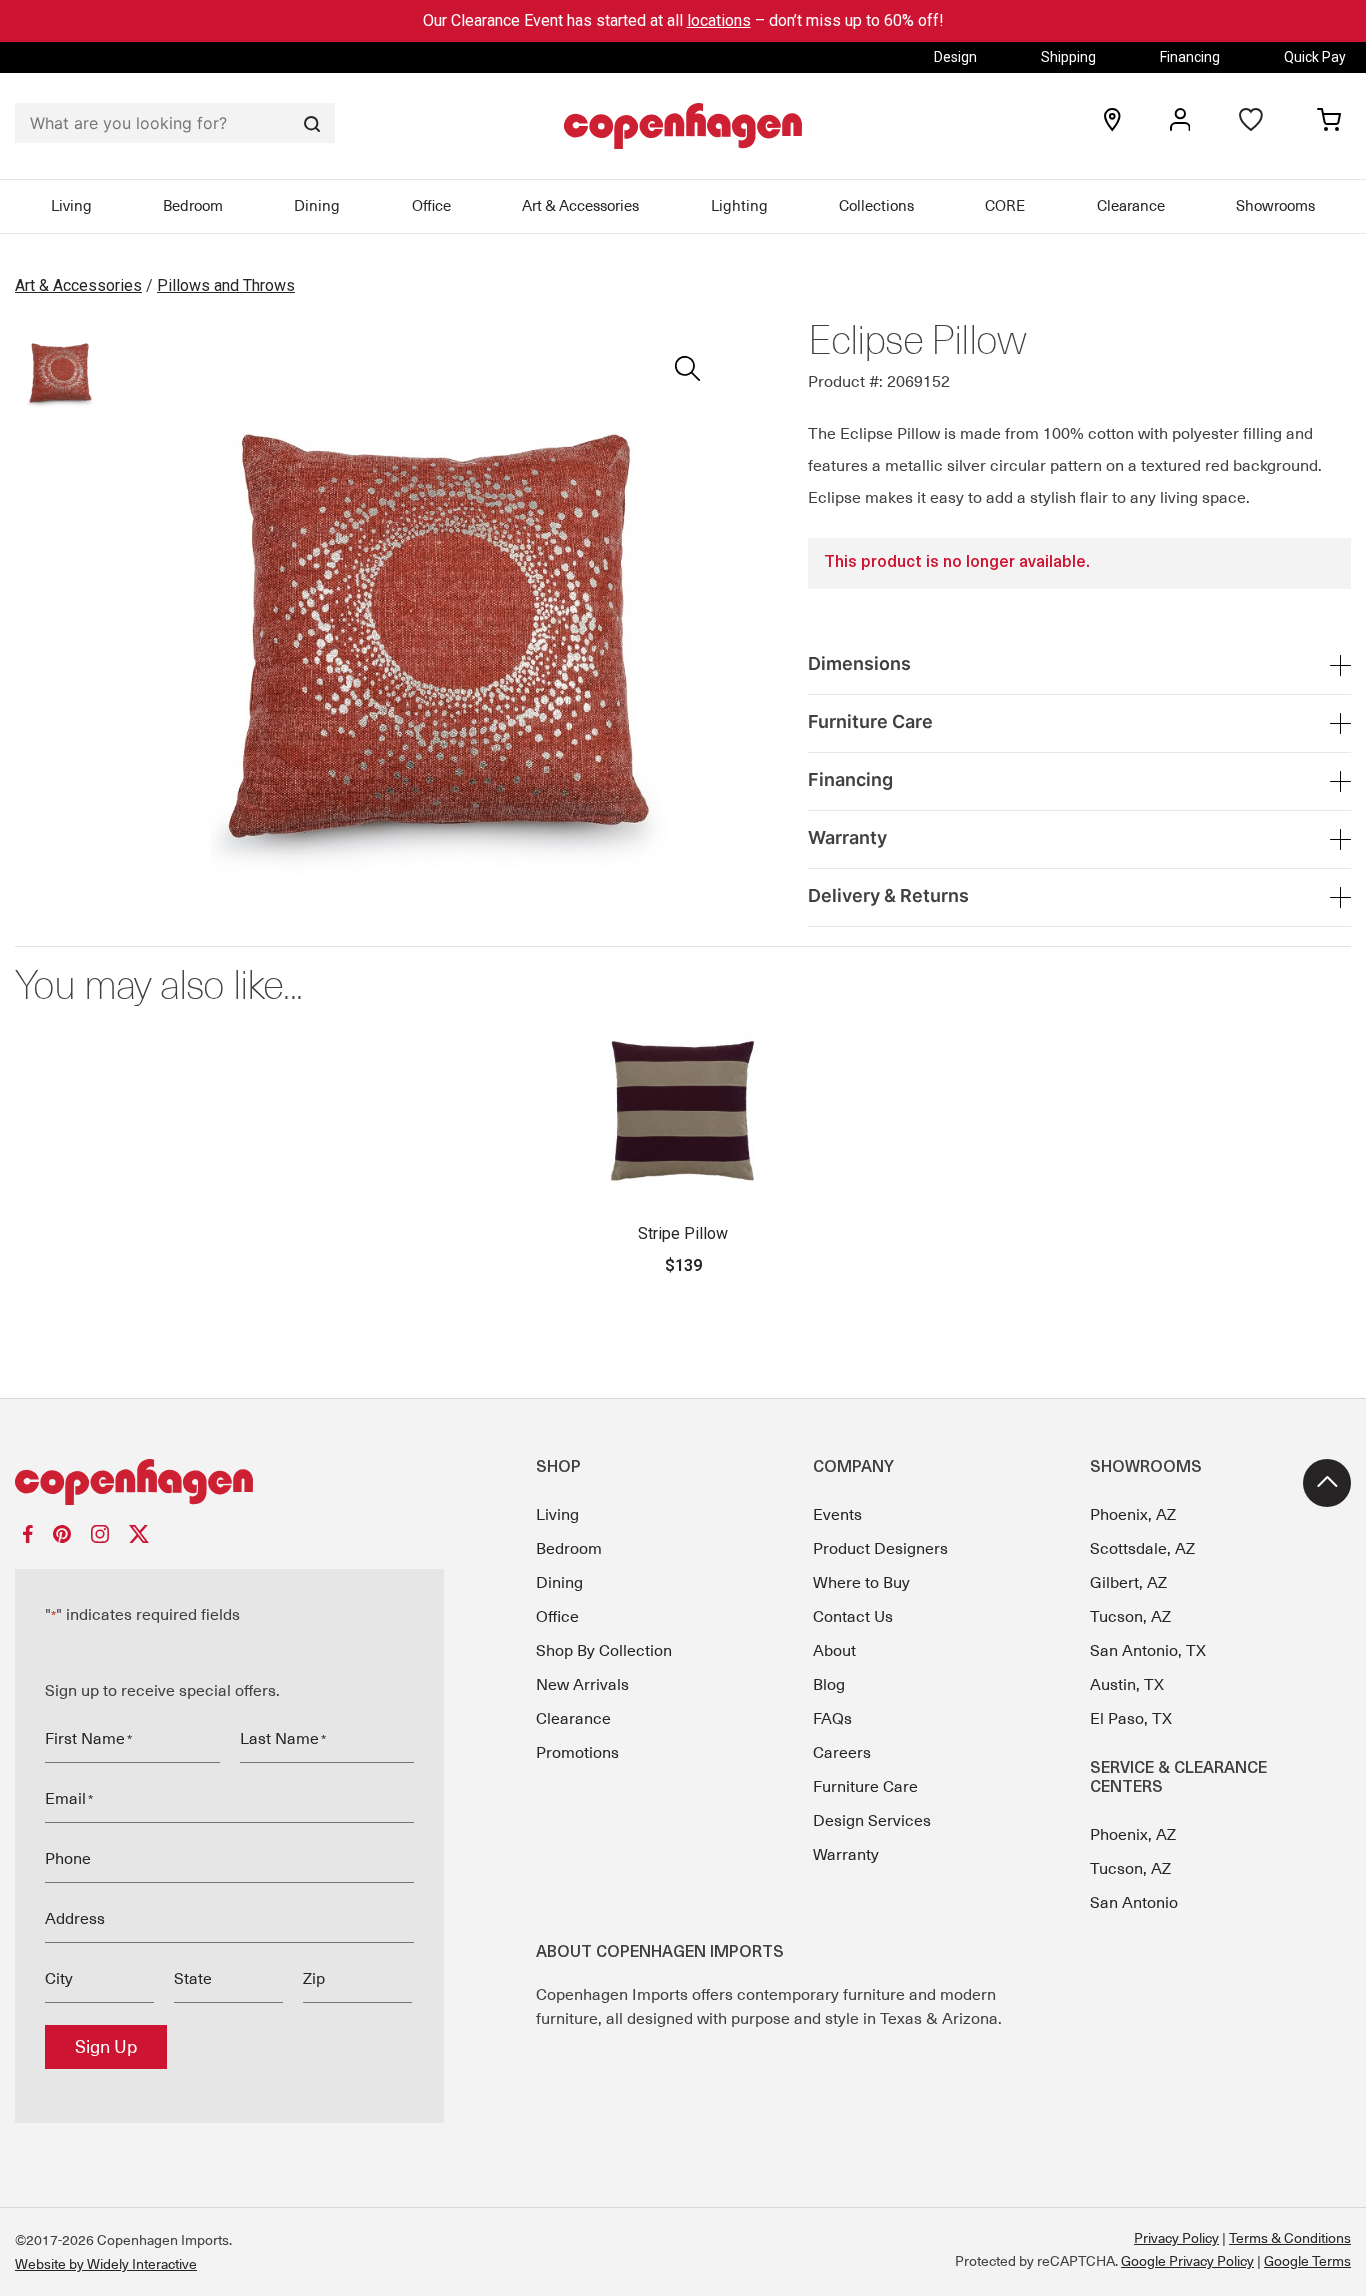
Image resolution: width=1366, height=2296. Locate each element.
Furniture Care (865, 1787)
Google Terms (1307, 2261)
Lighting (739, 206)
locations (719, 20)
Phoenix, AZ (1133, 1515)
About (834, 1651)
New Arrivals (582, 1685)
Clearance (1131, 206)
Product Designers (880, 1549)
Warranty (846, 1855)
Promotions (577, 1753)
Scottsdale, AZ (1142, 1549)
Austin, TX (1127, 1685)
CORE (1005, 206)
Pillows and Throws (226, 285)
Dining (317, 206)
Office (431, 206)
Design (955, 57)
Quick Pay (1315, 57)
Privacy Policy (1176, 2238)
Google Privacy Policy (1187, 2261)
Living (71, 206)
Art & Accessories (580, 206)
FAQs (832, 1719)
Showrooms (1275, 206)
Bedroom (193, 206)
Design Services (872, 1821)
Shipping (1068, 57)
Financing (1190, 57)
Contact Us (853, 1617)
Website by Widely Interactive (106, 2264)
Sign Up (106, 2047)
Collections (876, 206)
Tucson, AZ (1130, 1617)
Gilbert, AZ (1128, 1583)
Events (837, 1515)
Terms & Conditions (1290, 2238)
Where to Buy (861, 1583)
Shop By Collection (604, 1651)
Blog (829, 1685)
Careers (842, 1753)
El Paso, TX (1131, 1719)
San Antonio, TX (1148, 1651)
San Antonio (1134, 1903)
